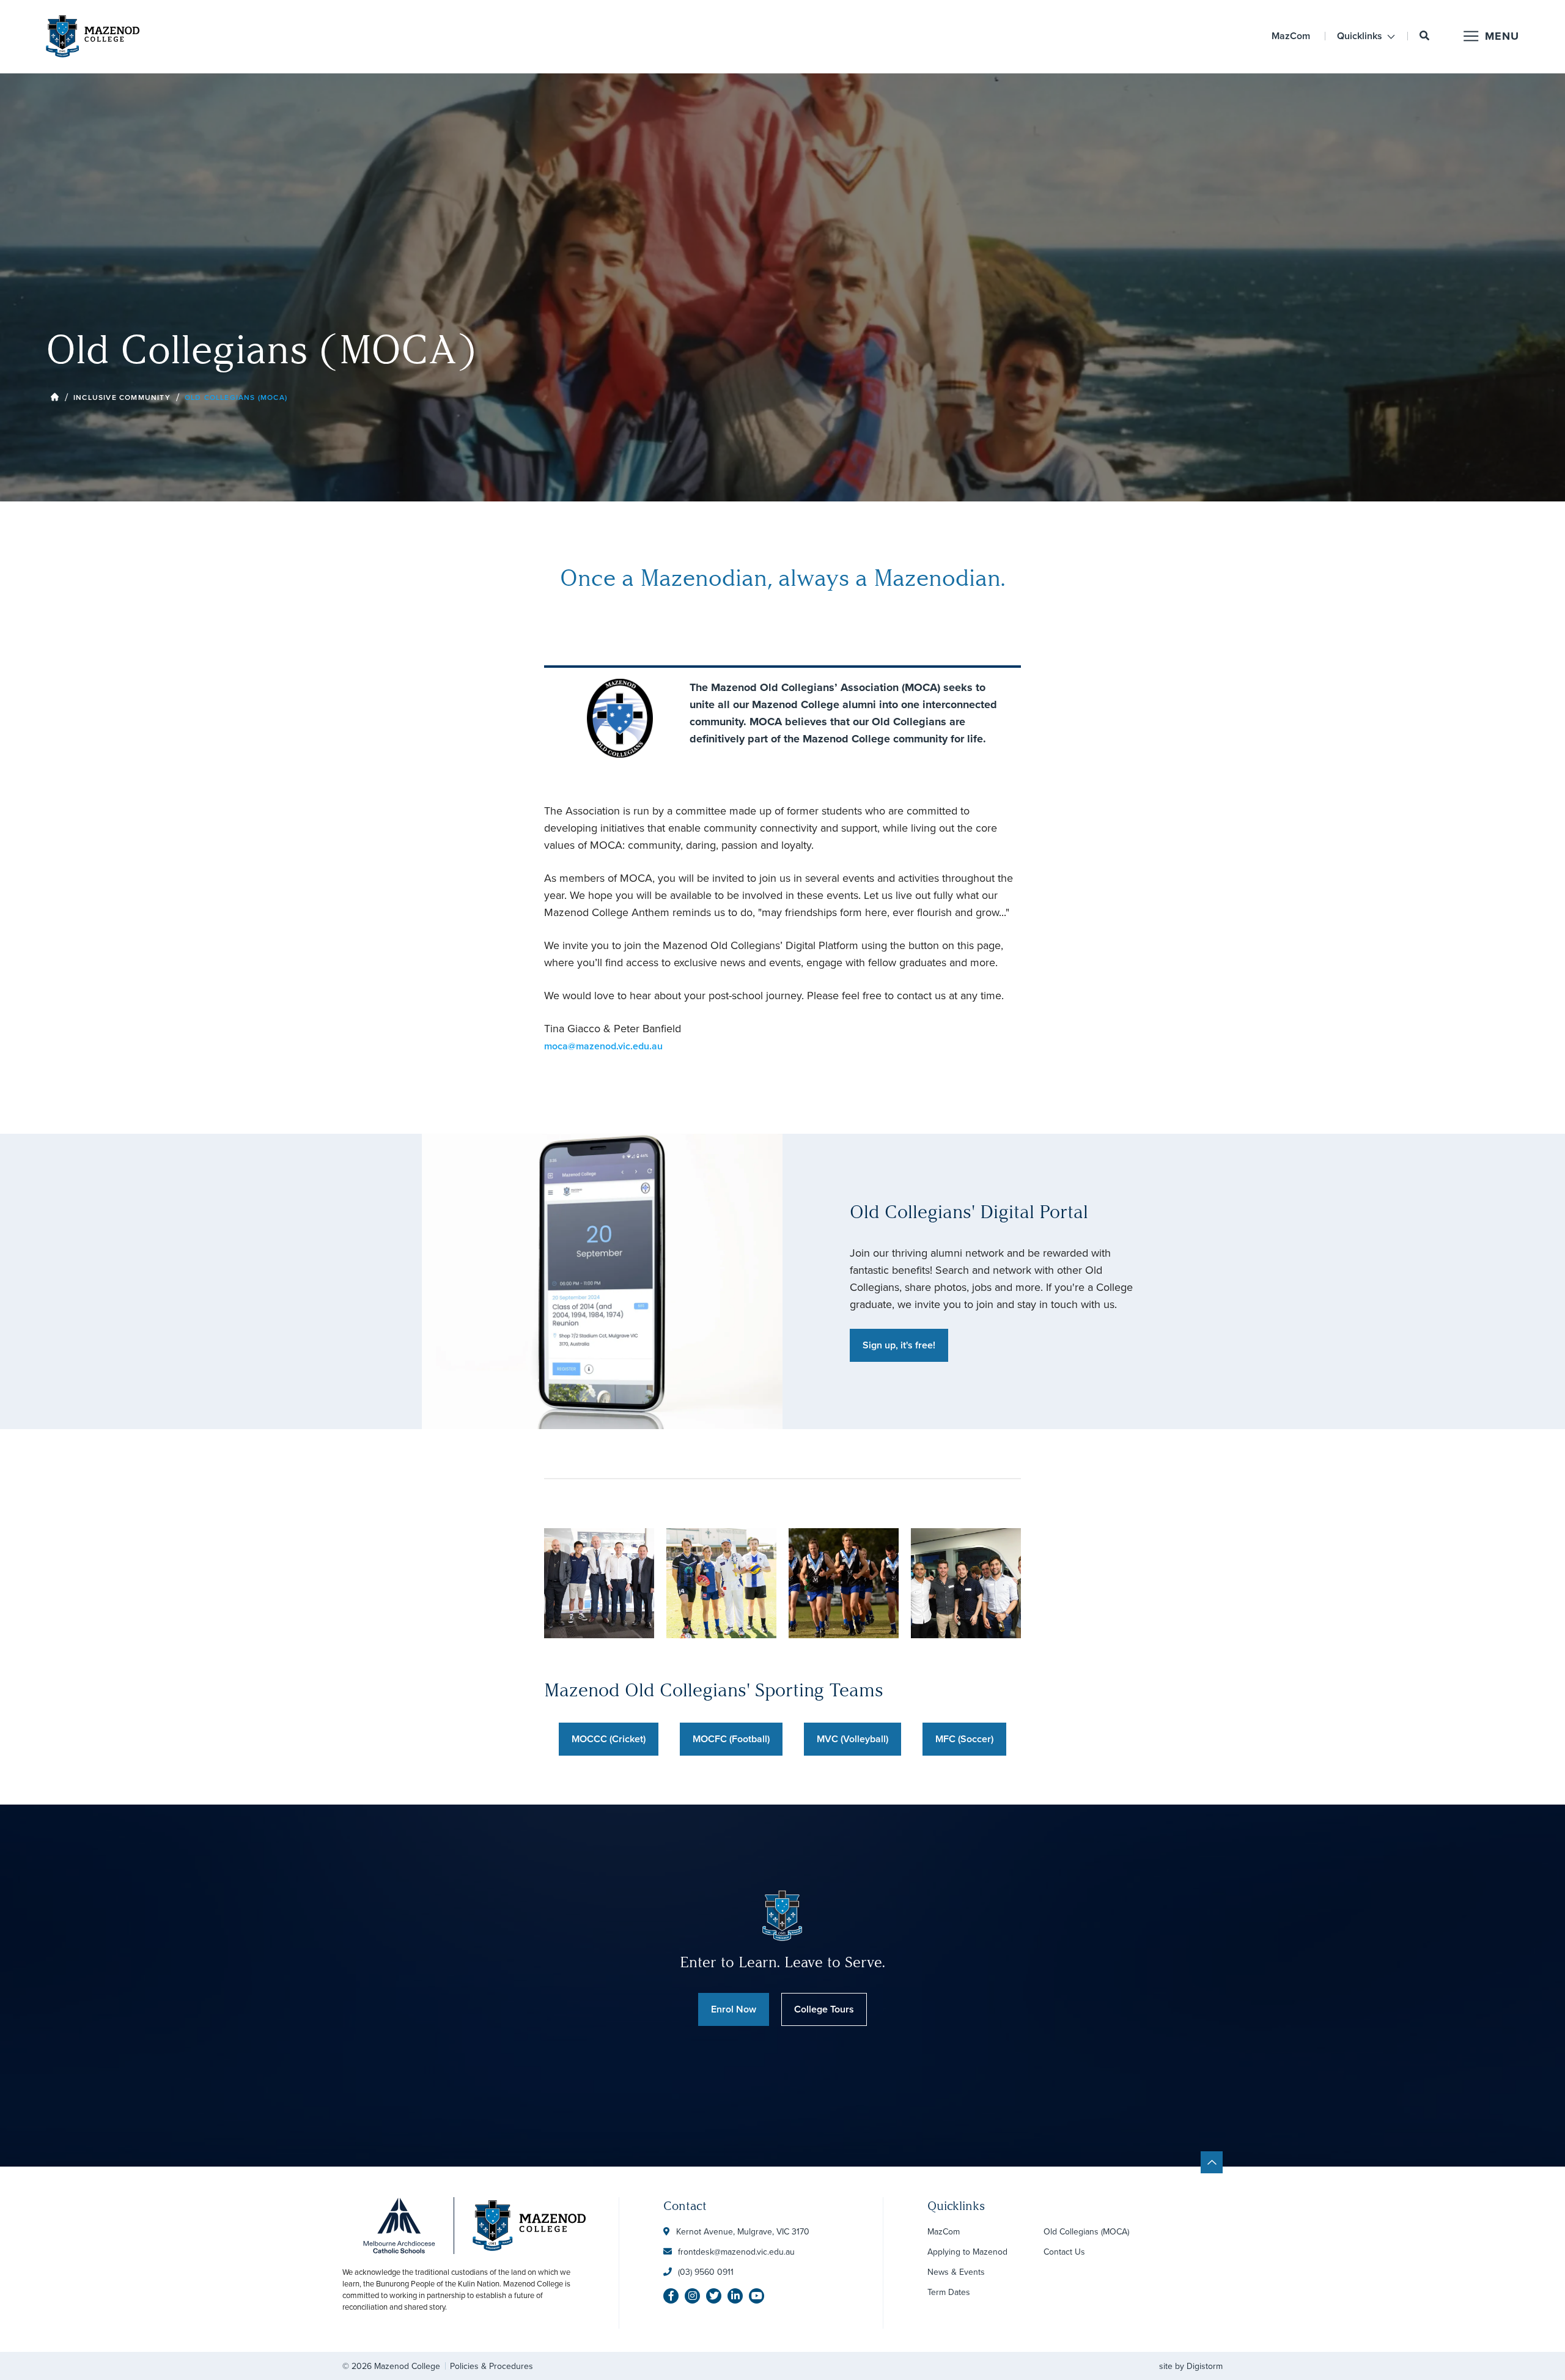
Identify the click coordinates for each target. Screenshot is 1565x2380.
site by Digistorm (1191, 2366)
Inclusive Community (122, 397)
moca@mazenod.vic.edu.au (603, 1046)
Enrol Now (734, 2009)
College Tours (824, 2009)
